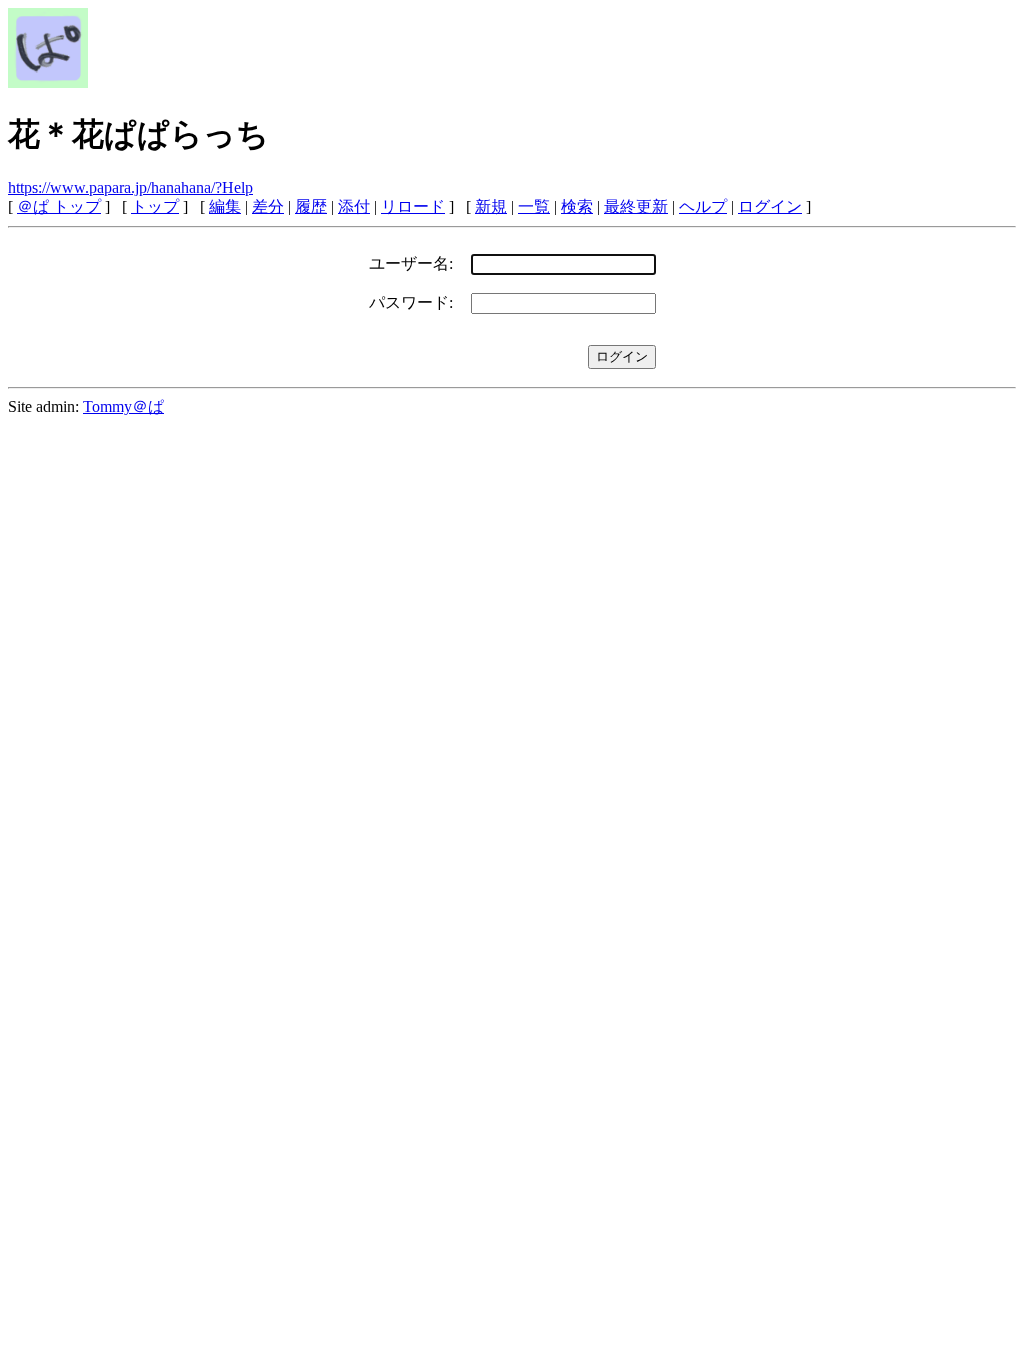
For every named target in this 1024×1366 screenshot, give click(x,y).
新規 (491, 206)
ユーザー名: (411, 263)
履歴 (311, 206)
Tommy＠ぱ (123, 406)
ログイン (770, 206)
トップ (155, 206)
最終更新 (636, 206)
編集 (225, 206)
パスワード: (411, 302)
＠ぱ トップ (59, 206)
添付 (354, 206)
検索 (577, 206)
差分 (268, 206)
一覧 (534, 206)
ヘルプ (703, 206)
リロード (413, 206)
